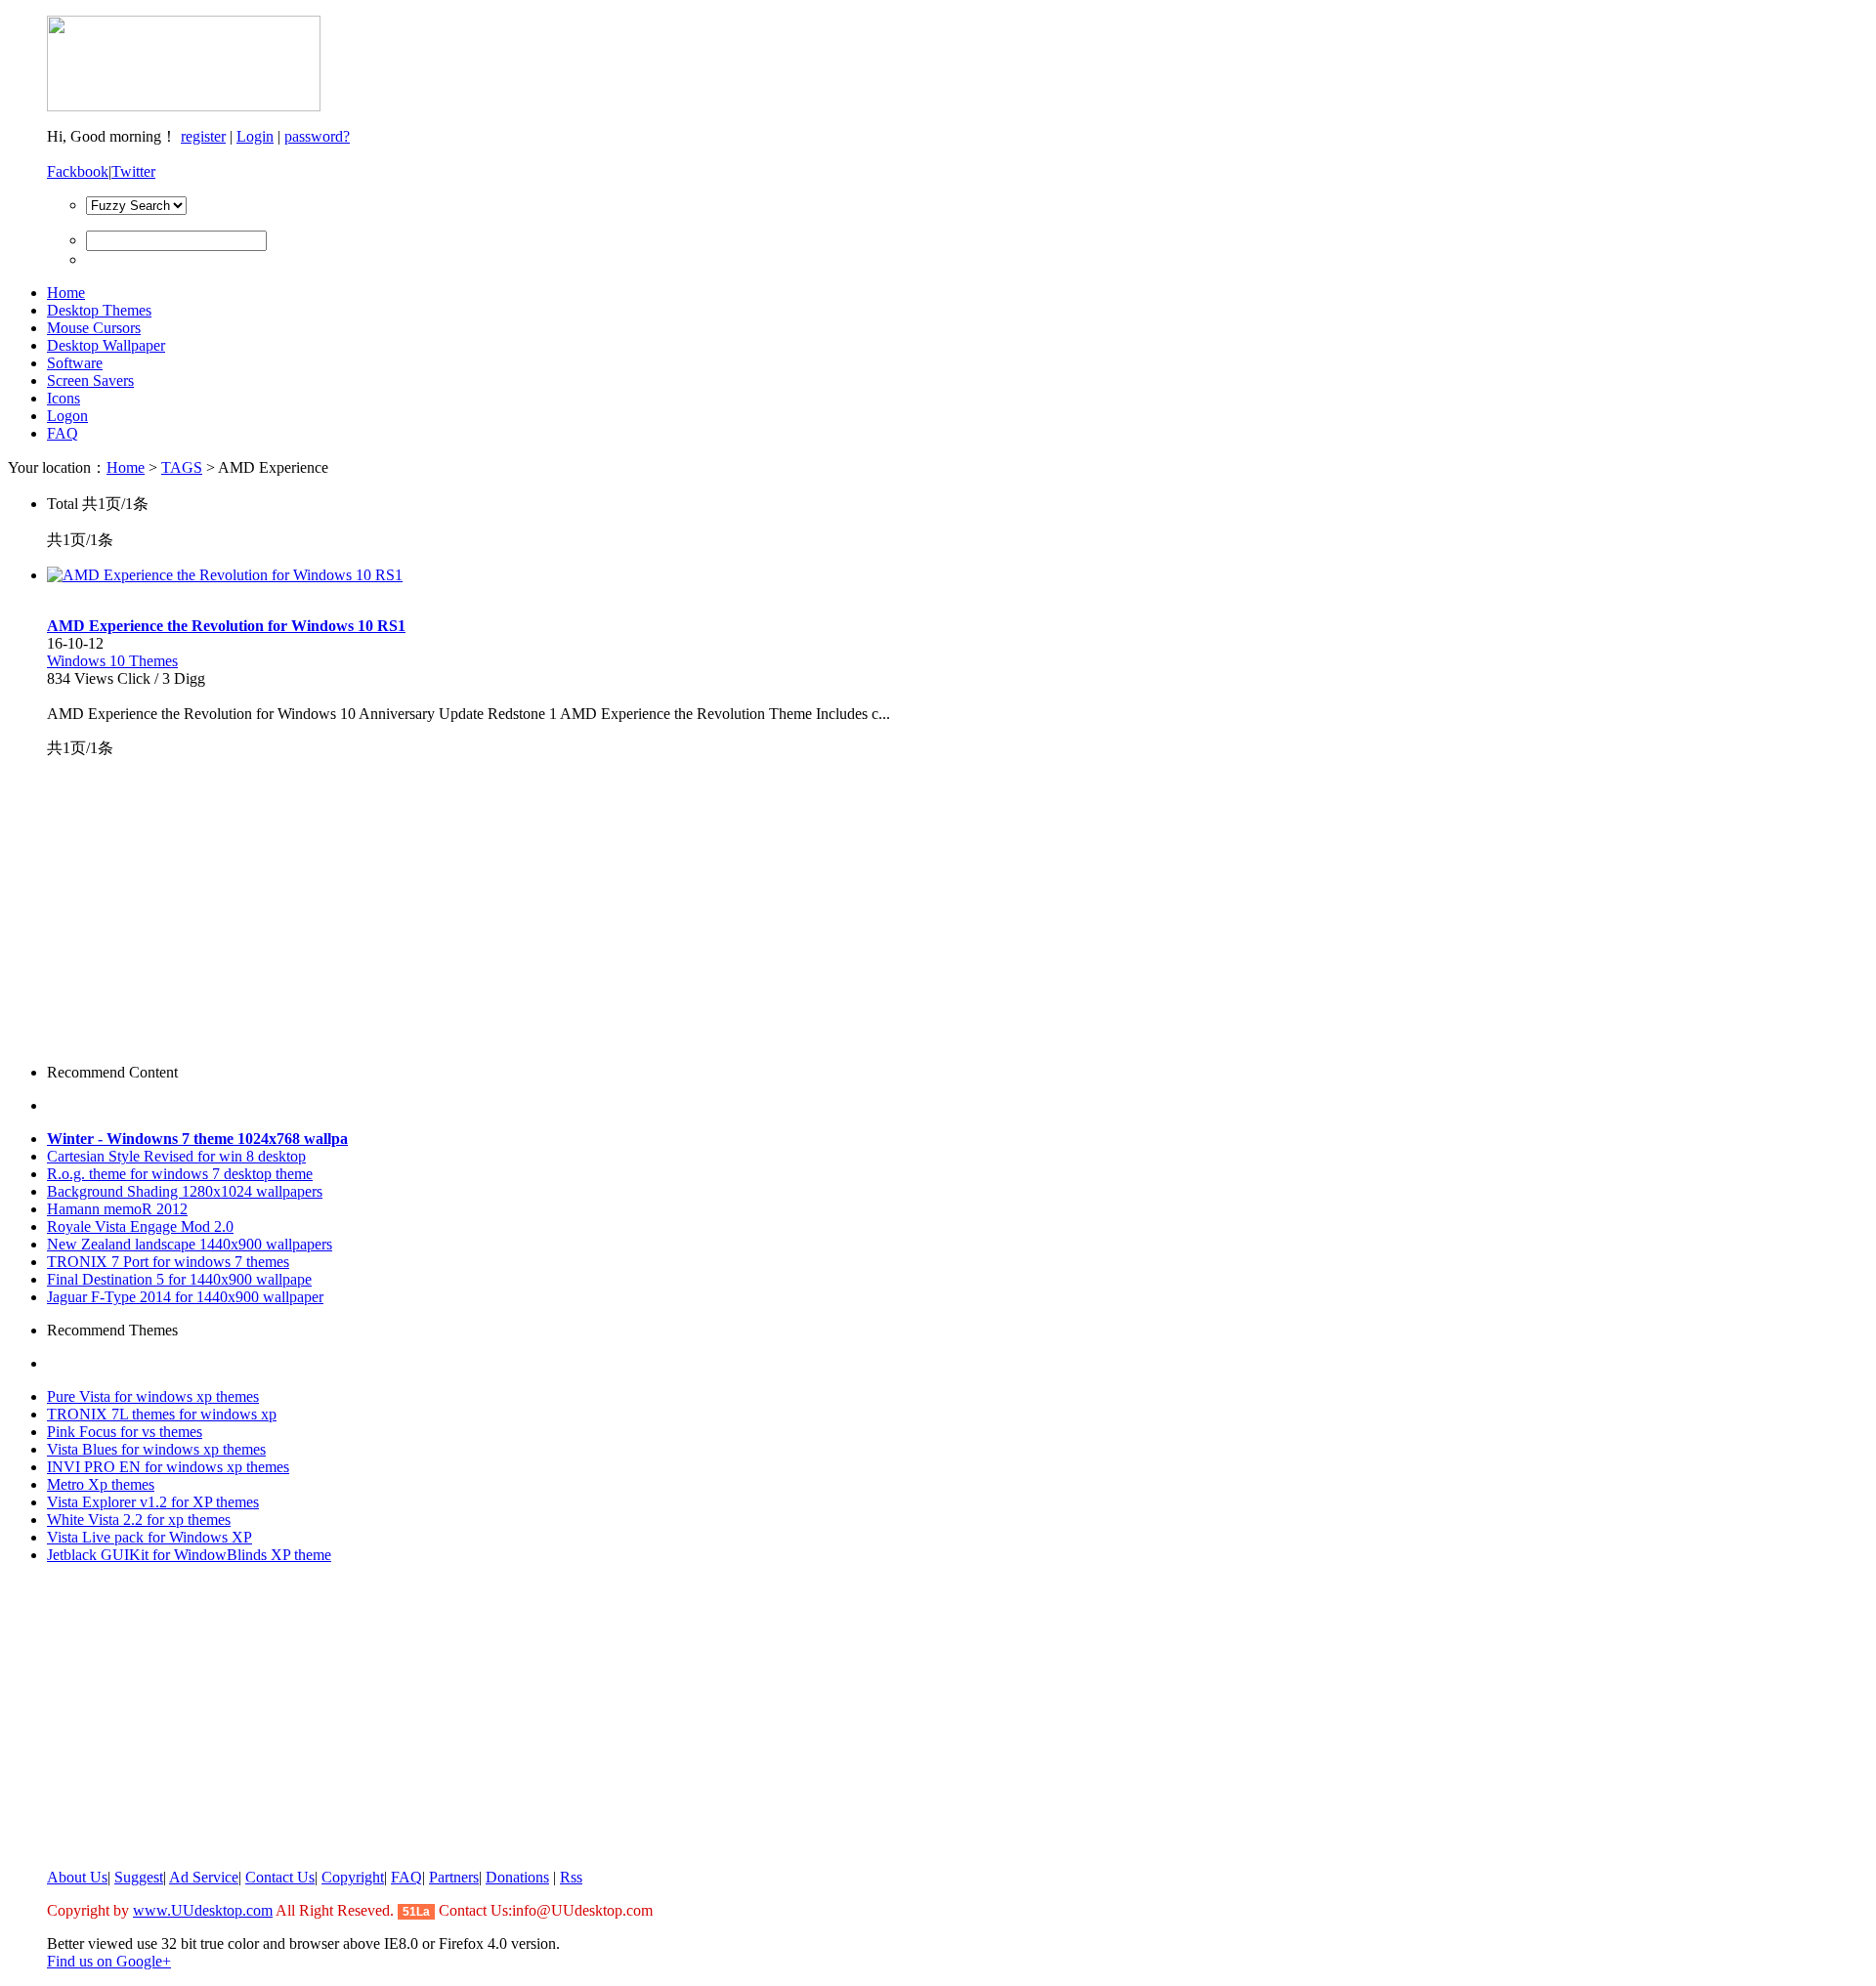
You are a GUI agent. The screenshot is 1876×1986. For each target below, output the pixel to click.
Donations (517, 1877)
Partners (454, 1877)
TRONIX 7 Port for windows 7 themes (168, 1262)
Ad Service (204, 1877)
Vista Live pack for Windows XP (149, 1537)
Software (75, 363)
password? (317, 136)
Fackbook (78, 171)
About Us (77, 1877)
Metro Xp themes (101, 1484)
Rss (571, 1877)
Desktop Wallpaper (106, 345)
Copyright (353, 1877)
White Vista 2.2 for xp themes (139, 1520)
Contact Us (280, 1877)
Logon (67, 416)
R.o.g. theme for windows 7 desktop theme (180, 1174)
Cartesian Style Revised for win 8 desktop (176, 1156)
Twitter (133, 171)
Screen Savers (90, 380)
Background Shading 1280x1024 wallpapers (185, 1191)
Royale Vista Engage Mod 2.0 (140, 1226)
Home (66, 293)
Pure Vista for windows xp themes (153, 1396)
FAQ (63, 433)
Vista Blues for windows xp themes (156, 1449)
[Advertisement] (172, 911)
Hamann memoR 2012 (117, 1209)
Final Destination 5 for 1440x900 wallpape (179, 1279)
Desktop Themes (99, 310)
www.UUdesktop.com (203, 1910)
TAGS (182, 467)
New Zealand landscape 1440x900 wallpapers (190, 1244)
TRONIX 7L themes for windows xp (162, 1414)
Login (255, 136)
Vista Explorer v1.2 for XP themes (153, 1502)
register (203, 136)
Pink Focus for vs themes (125, 1432)
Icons (64, 398)
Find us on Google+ (109, 1961)
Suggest (139, 1877)
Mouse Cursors (94, 328)
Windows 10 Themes (112, 661)
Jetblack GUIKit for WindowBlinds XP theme (189, 1555)
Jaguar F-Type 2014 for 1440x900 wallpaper (185, 1297)
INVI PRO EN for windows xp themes (168, 1467)
